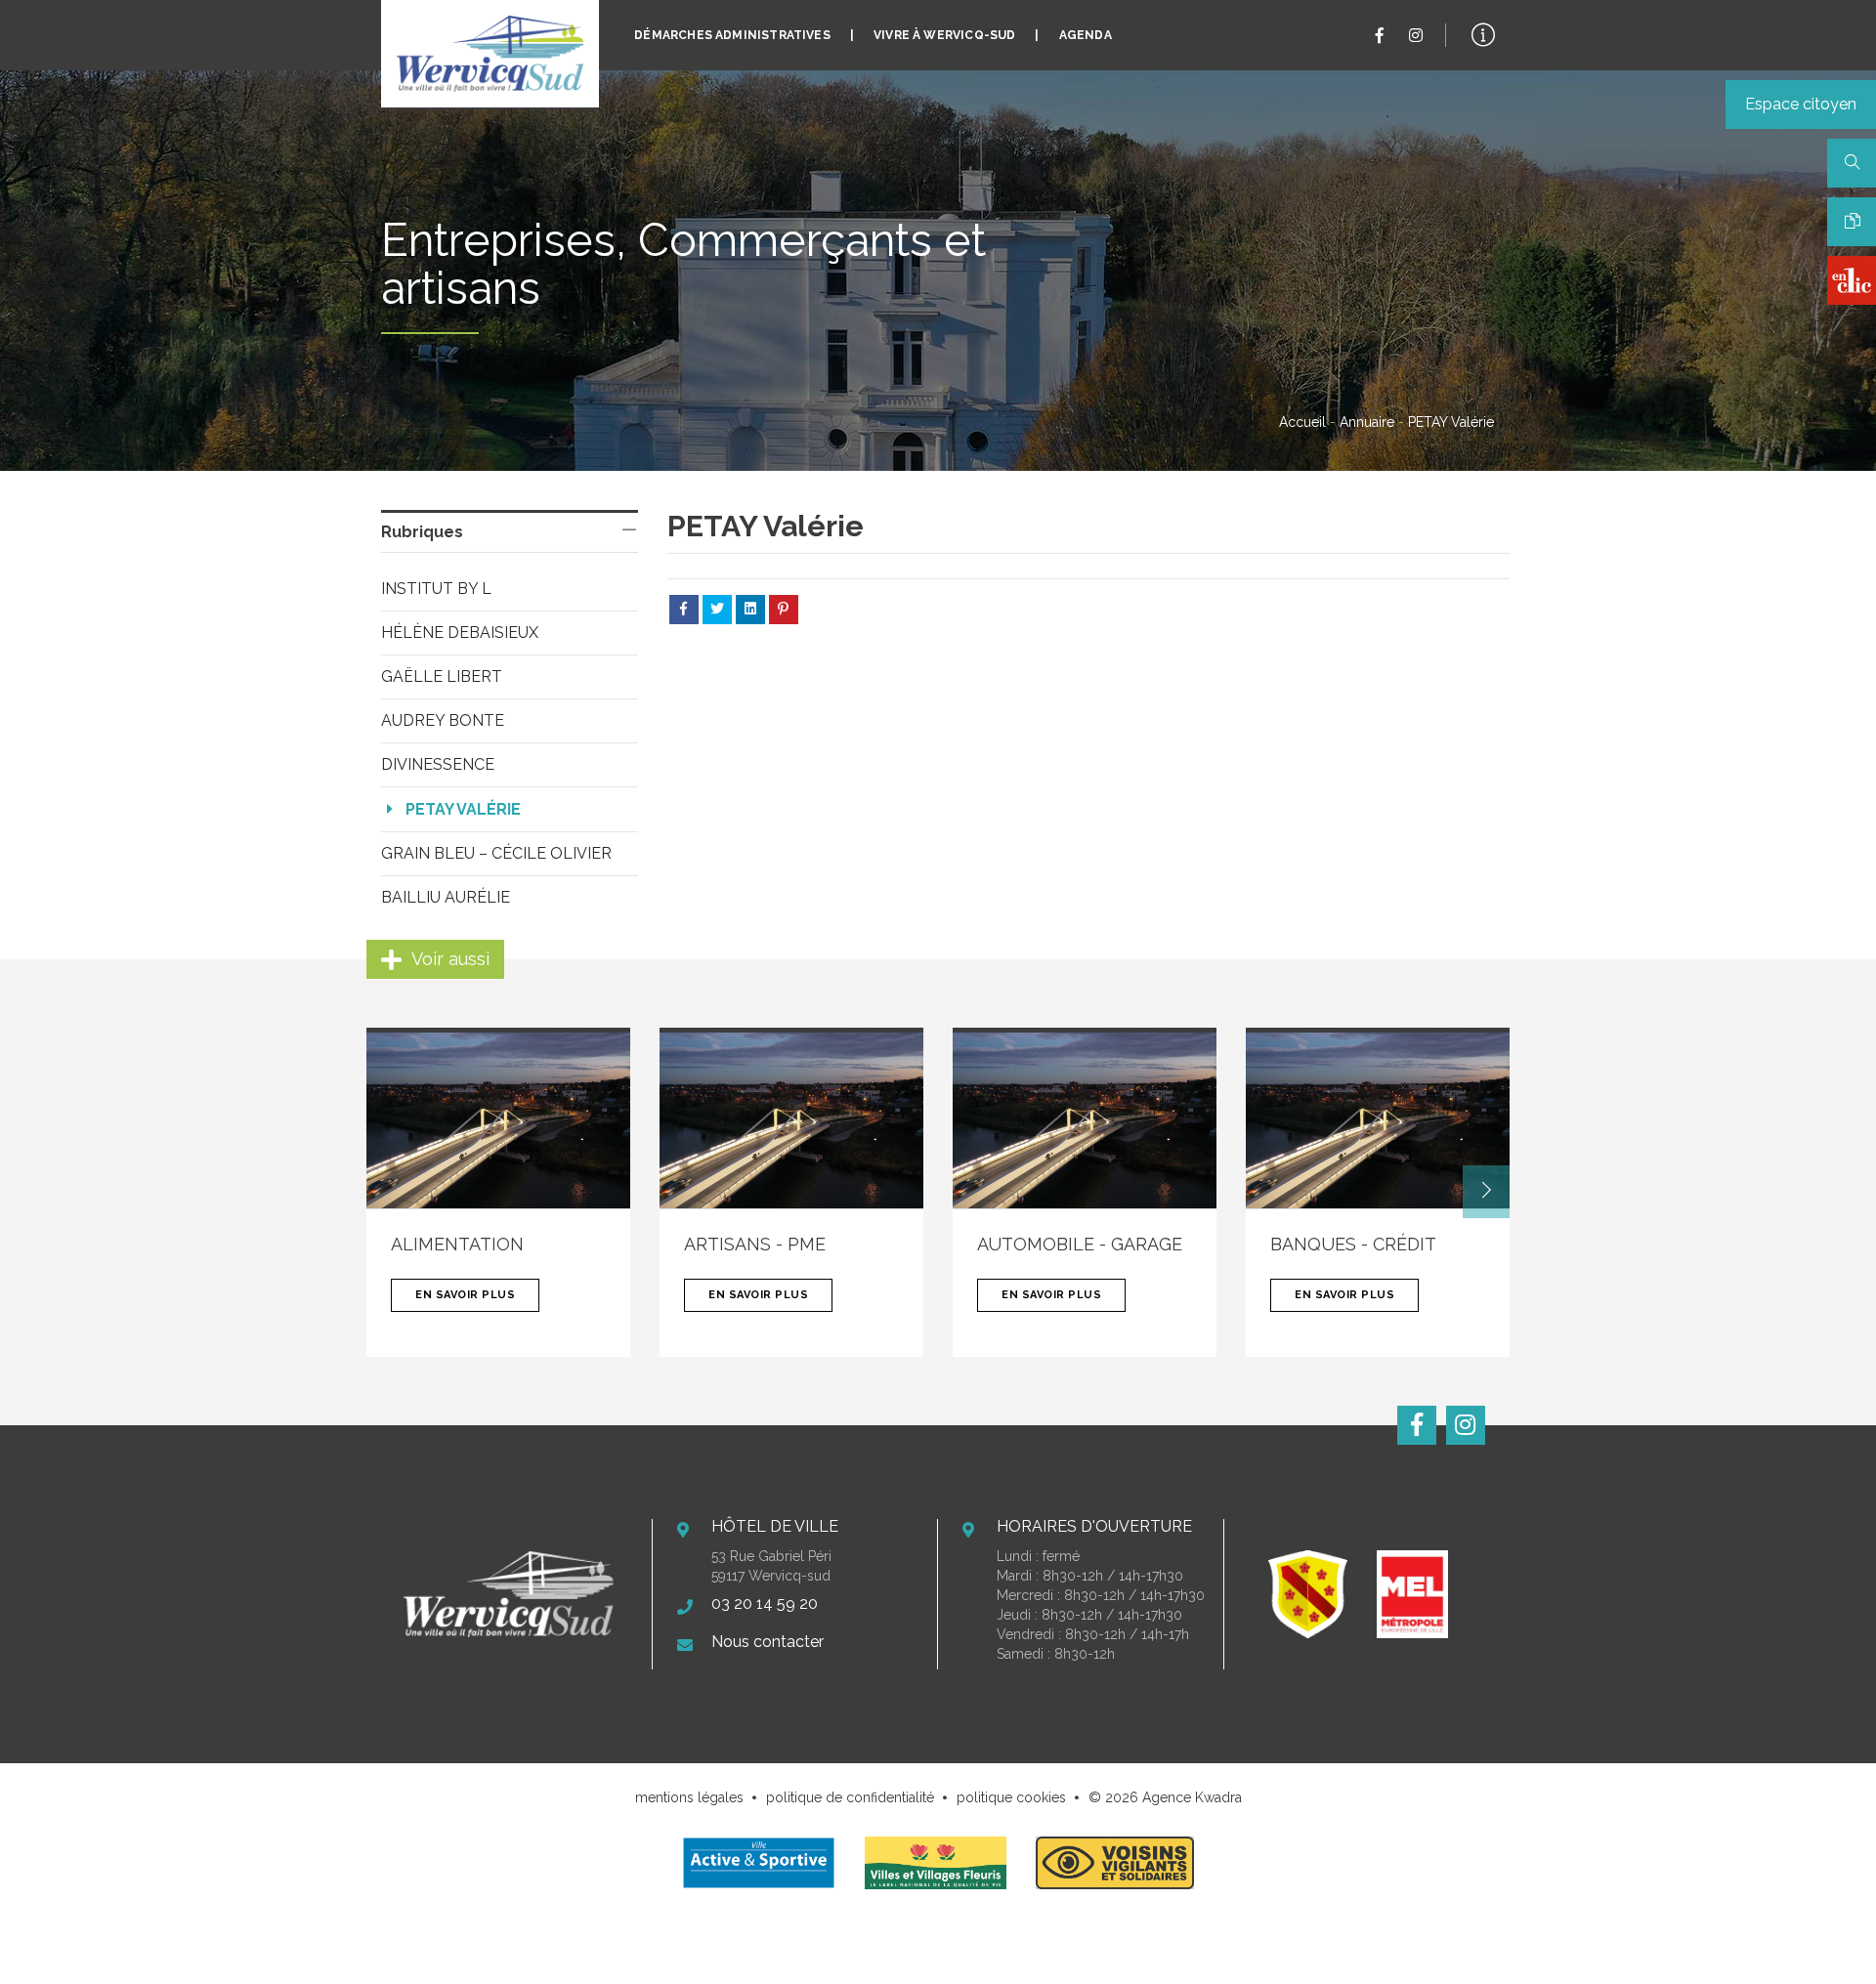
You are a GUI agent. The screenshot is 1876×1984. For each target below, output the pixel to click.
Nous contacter (767, 1642)
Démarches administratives (732, 35)
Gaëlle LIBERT (442, 676)
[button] (1486, 1192)
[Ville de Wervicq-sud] (490, 54)
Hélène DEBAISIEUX (460, 633)
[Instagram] (1416, 36)
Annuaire (1367, 422)
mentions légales (689, 1797)
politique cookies (1011, 1797)
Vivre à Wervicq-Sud (944, 35)
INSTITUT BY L (436, 589)
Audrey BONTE (443, 720)
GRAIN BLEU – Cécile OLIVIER (496, 853)
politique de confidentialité (850, 1797)
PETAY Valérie (463, 809)
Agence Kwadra (1192, 1797)
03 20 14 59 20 (765, 1604)
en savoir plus (465, 1295)
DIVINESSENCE (438, 764)
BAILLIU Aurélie (446, 897)
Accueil (1302, 422)
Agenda (1086, 35)
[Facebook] (1380, 36)
